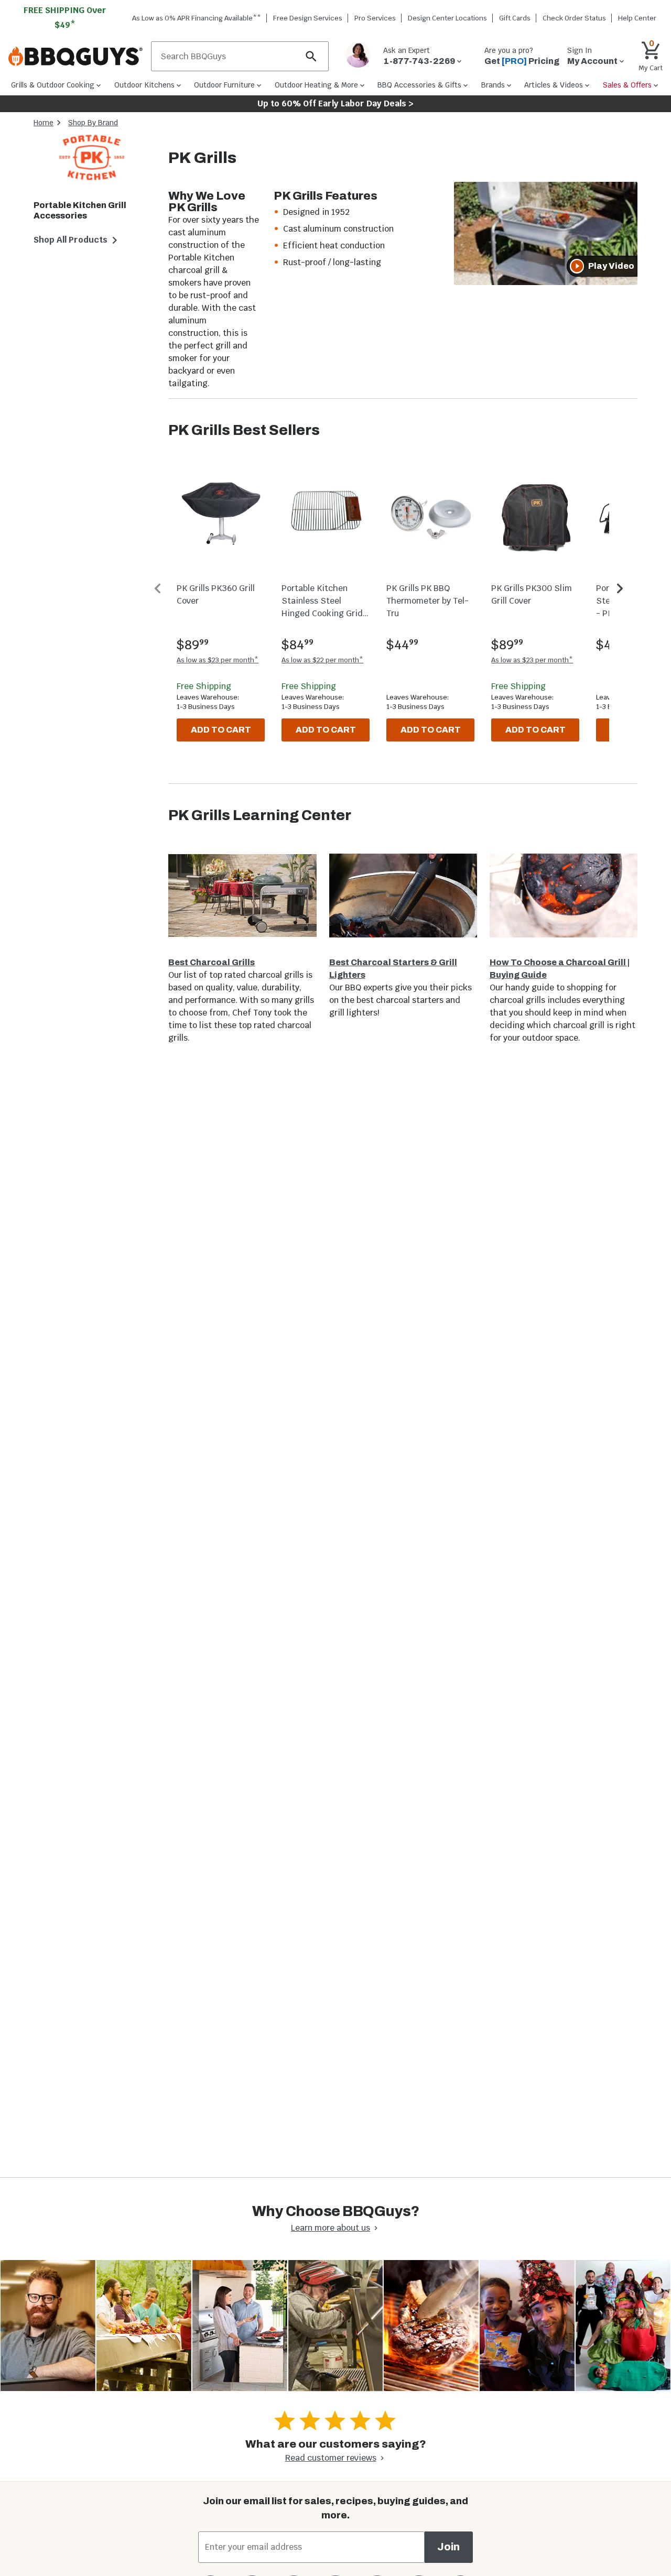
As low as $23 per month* (218, 660)
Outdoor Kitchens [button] (144, 85)
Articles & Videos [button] (554, 85)
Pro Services (375, 18)
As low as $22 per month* (322, 660)
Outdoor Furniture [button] (224, 85)
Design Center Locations (447, 18)
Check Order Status (574, 18)
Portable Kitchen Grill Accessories (80, 210)
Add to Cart (221, 730)
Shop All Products (71, 240)
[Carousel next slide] (620, 588)
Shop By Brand (93, 123)
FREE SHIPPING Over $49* (65, 18)
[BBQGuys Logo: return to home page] (75, 57)
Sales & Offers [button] (627, 85)
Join (448, 2547)
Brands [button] (493, 85)
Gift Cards (515, 18)
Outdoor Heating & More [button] (316, 85)
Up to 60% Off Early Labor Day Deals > (335, 103)
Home (44, 123)
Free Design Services (308, 18)
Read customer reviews (331, 2458)
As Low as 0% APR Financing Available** (197, 18)
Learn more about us (331, 2228)
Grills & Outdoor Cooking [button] (53, 85)
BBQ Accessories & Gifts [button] (419, 85)
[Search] (311, 56)
